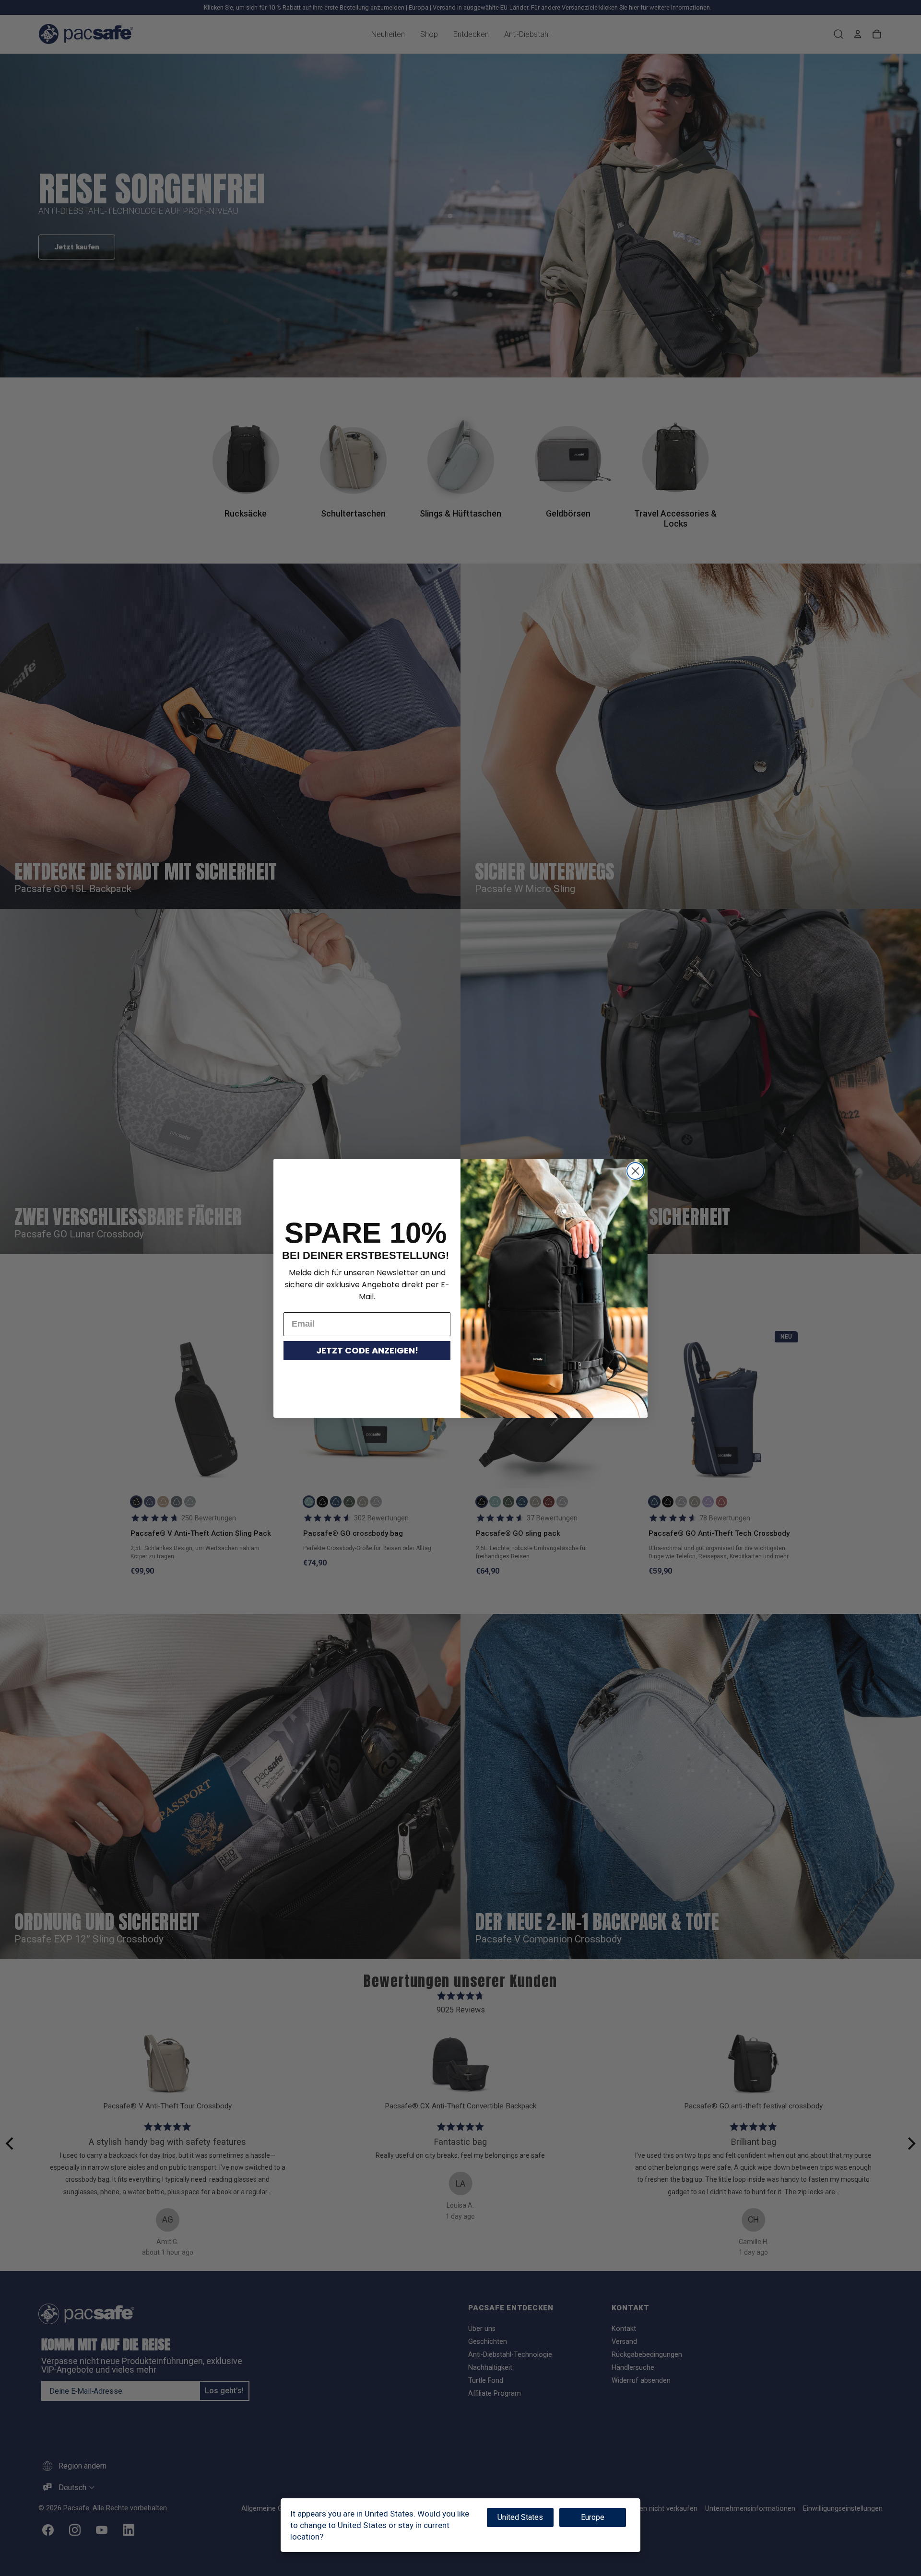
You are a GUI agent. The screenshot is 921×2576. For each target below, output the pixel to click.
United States (520, 2517)
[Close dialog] (635, 1171)
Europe (593, 2517)
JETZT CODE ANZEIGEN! (367, 1350)
